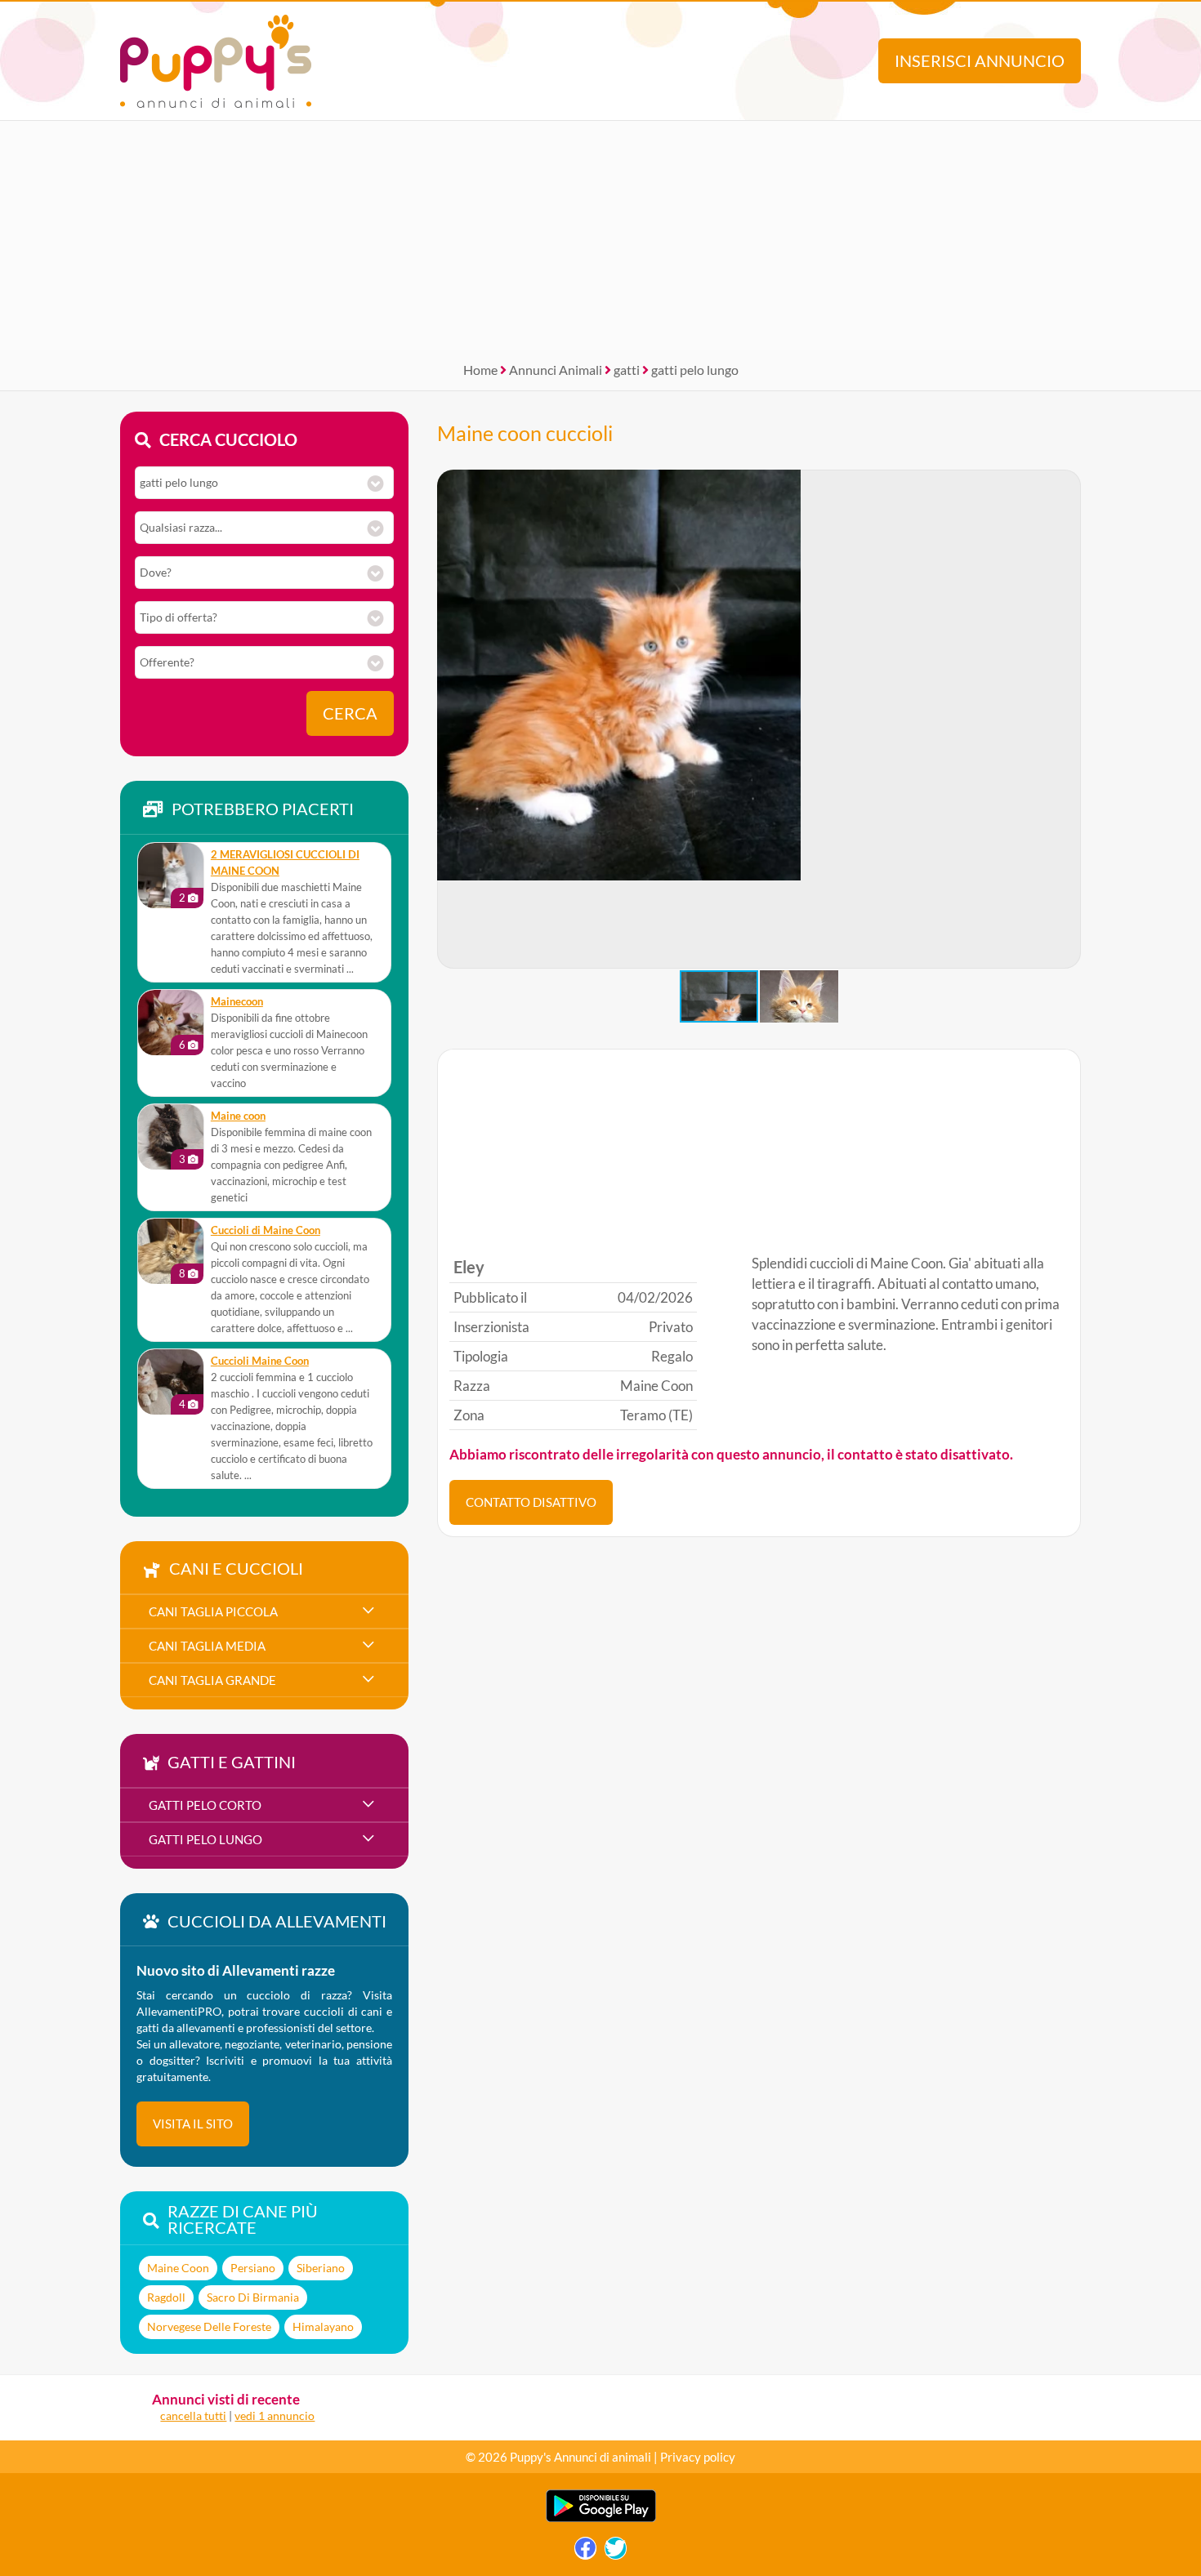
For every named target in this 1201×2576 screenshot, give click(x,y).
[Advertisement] (600, 235)
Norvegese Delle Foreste (209, 2326)
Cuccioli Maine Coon (260, 1361)
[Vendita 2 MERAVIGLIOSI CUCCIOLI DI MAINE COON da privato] (171, 876)
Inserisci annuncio (980, 61)
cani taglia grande (212, 1680)
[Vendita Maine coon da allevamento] (171, 1137)
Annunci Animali (556, 370)
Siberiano (321, 2268)
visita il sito (193, 2124)
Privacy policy (698, 2457)
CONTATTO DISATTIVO (531, 1502)
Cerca (350, 713)
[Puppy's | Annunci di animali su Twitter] (616, 2552)
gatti (627, 370)
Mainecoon (237, 1002)
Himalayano (323, 2326)
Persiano (253, 2268)
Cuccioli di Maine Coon (266, 1230)
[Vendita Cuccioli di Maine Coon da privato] (171, 1251)
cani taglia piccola (213, 1611)
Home (480, 370)
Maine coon (238, 1116)
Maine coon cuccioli (525, 433)
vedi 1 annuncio (275, 2416)
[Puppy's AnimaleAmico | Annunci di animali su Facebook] (585, 2552)
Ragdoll (166, 2297)
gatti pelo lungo (695, 370)
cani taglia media (207, 1646)
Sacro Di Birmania (253, 2297)
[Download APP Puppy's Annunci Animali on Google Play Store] (601, 2518)
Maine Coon (178, 2268)
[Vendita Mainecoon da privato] (171, 1023)
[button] (1068, 720)
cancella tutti (193, 2416)
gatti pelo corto (205, 1805)
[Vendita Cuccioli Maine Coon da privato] (171, 1382)
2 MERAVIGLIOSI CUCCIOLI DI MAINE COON (285, 863)
